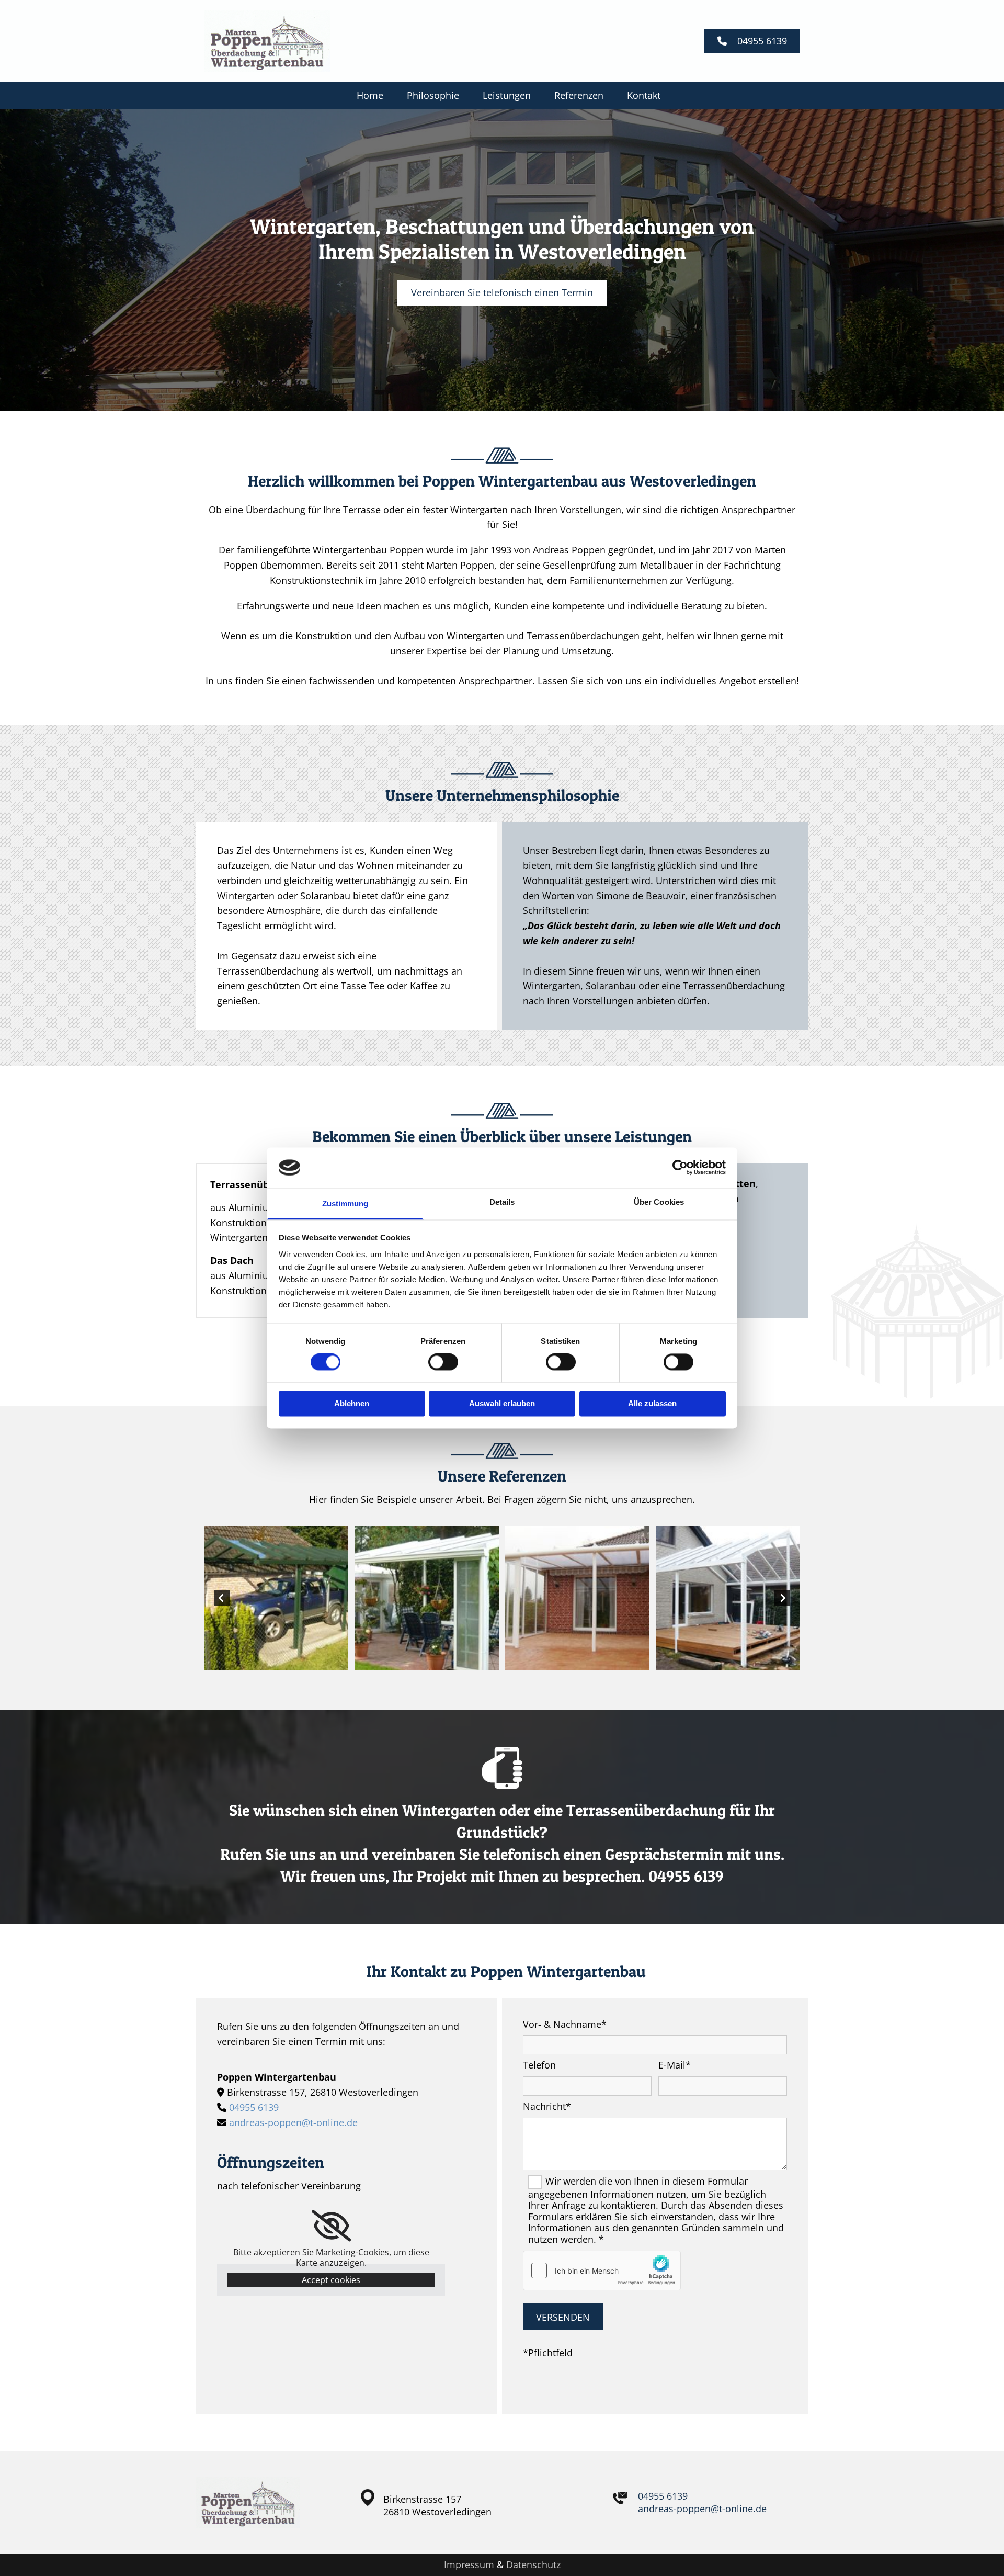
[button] (752, 41)
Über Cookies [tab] (659, 1202)
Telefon (539, 2065)
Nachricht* (547, 2107)
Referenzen (579, 95)
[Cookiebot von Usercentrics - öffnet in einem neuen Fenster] (680, 1168)
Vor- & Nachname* (565, 2025)
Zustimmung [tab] (345, 1204)
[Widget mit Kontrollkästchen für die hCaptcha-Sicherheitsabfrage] (602, 2270)
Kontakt (644, 95)
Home (370, 95)
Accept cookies (331, 2280)
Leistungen (507, 95)
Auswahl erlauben (502, 1403)
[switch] (443, 1362)
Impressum (469, 2564)
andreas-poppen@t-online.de (293, 2122)
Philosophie (433, 95)
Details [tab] (502, 1202)
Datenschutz (533, 2564)
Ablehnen (352, 1403)
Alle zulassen (652, 1403)
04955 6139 (254, 2107)
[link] (331, 2226)
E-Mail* (675, 2065)
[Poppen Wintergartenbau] (298, 41)
